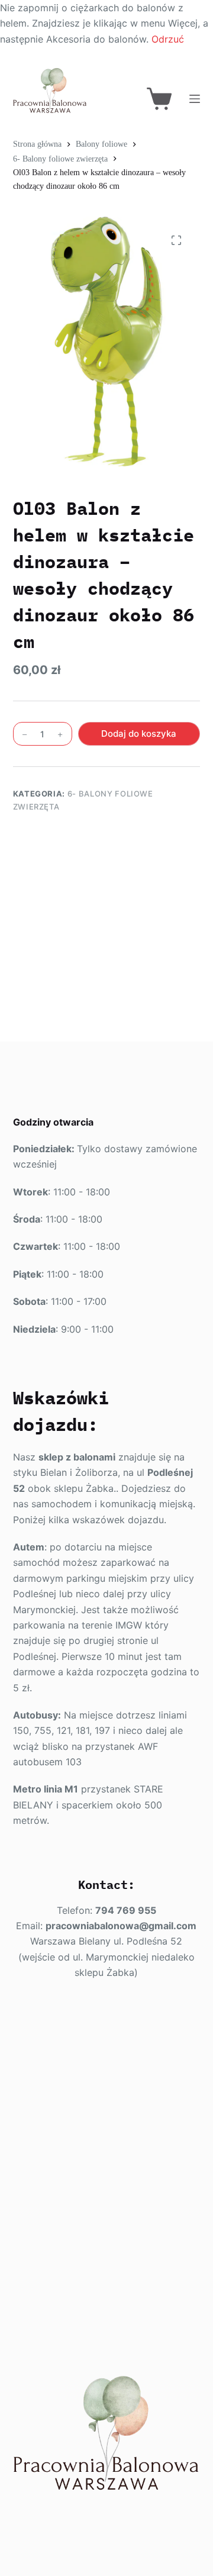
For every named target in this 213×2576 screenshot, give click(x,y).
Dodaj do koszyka (139, 734)
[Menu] (195, 99)
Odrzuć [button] (168, 39)
